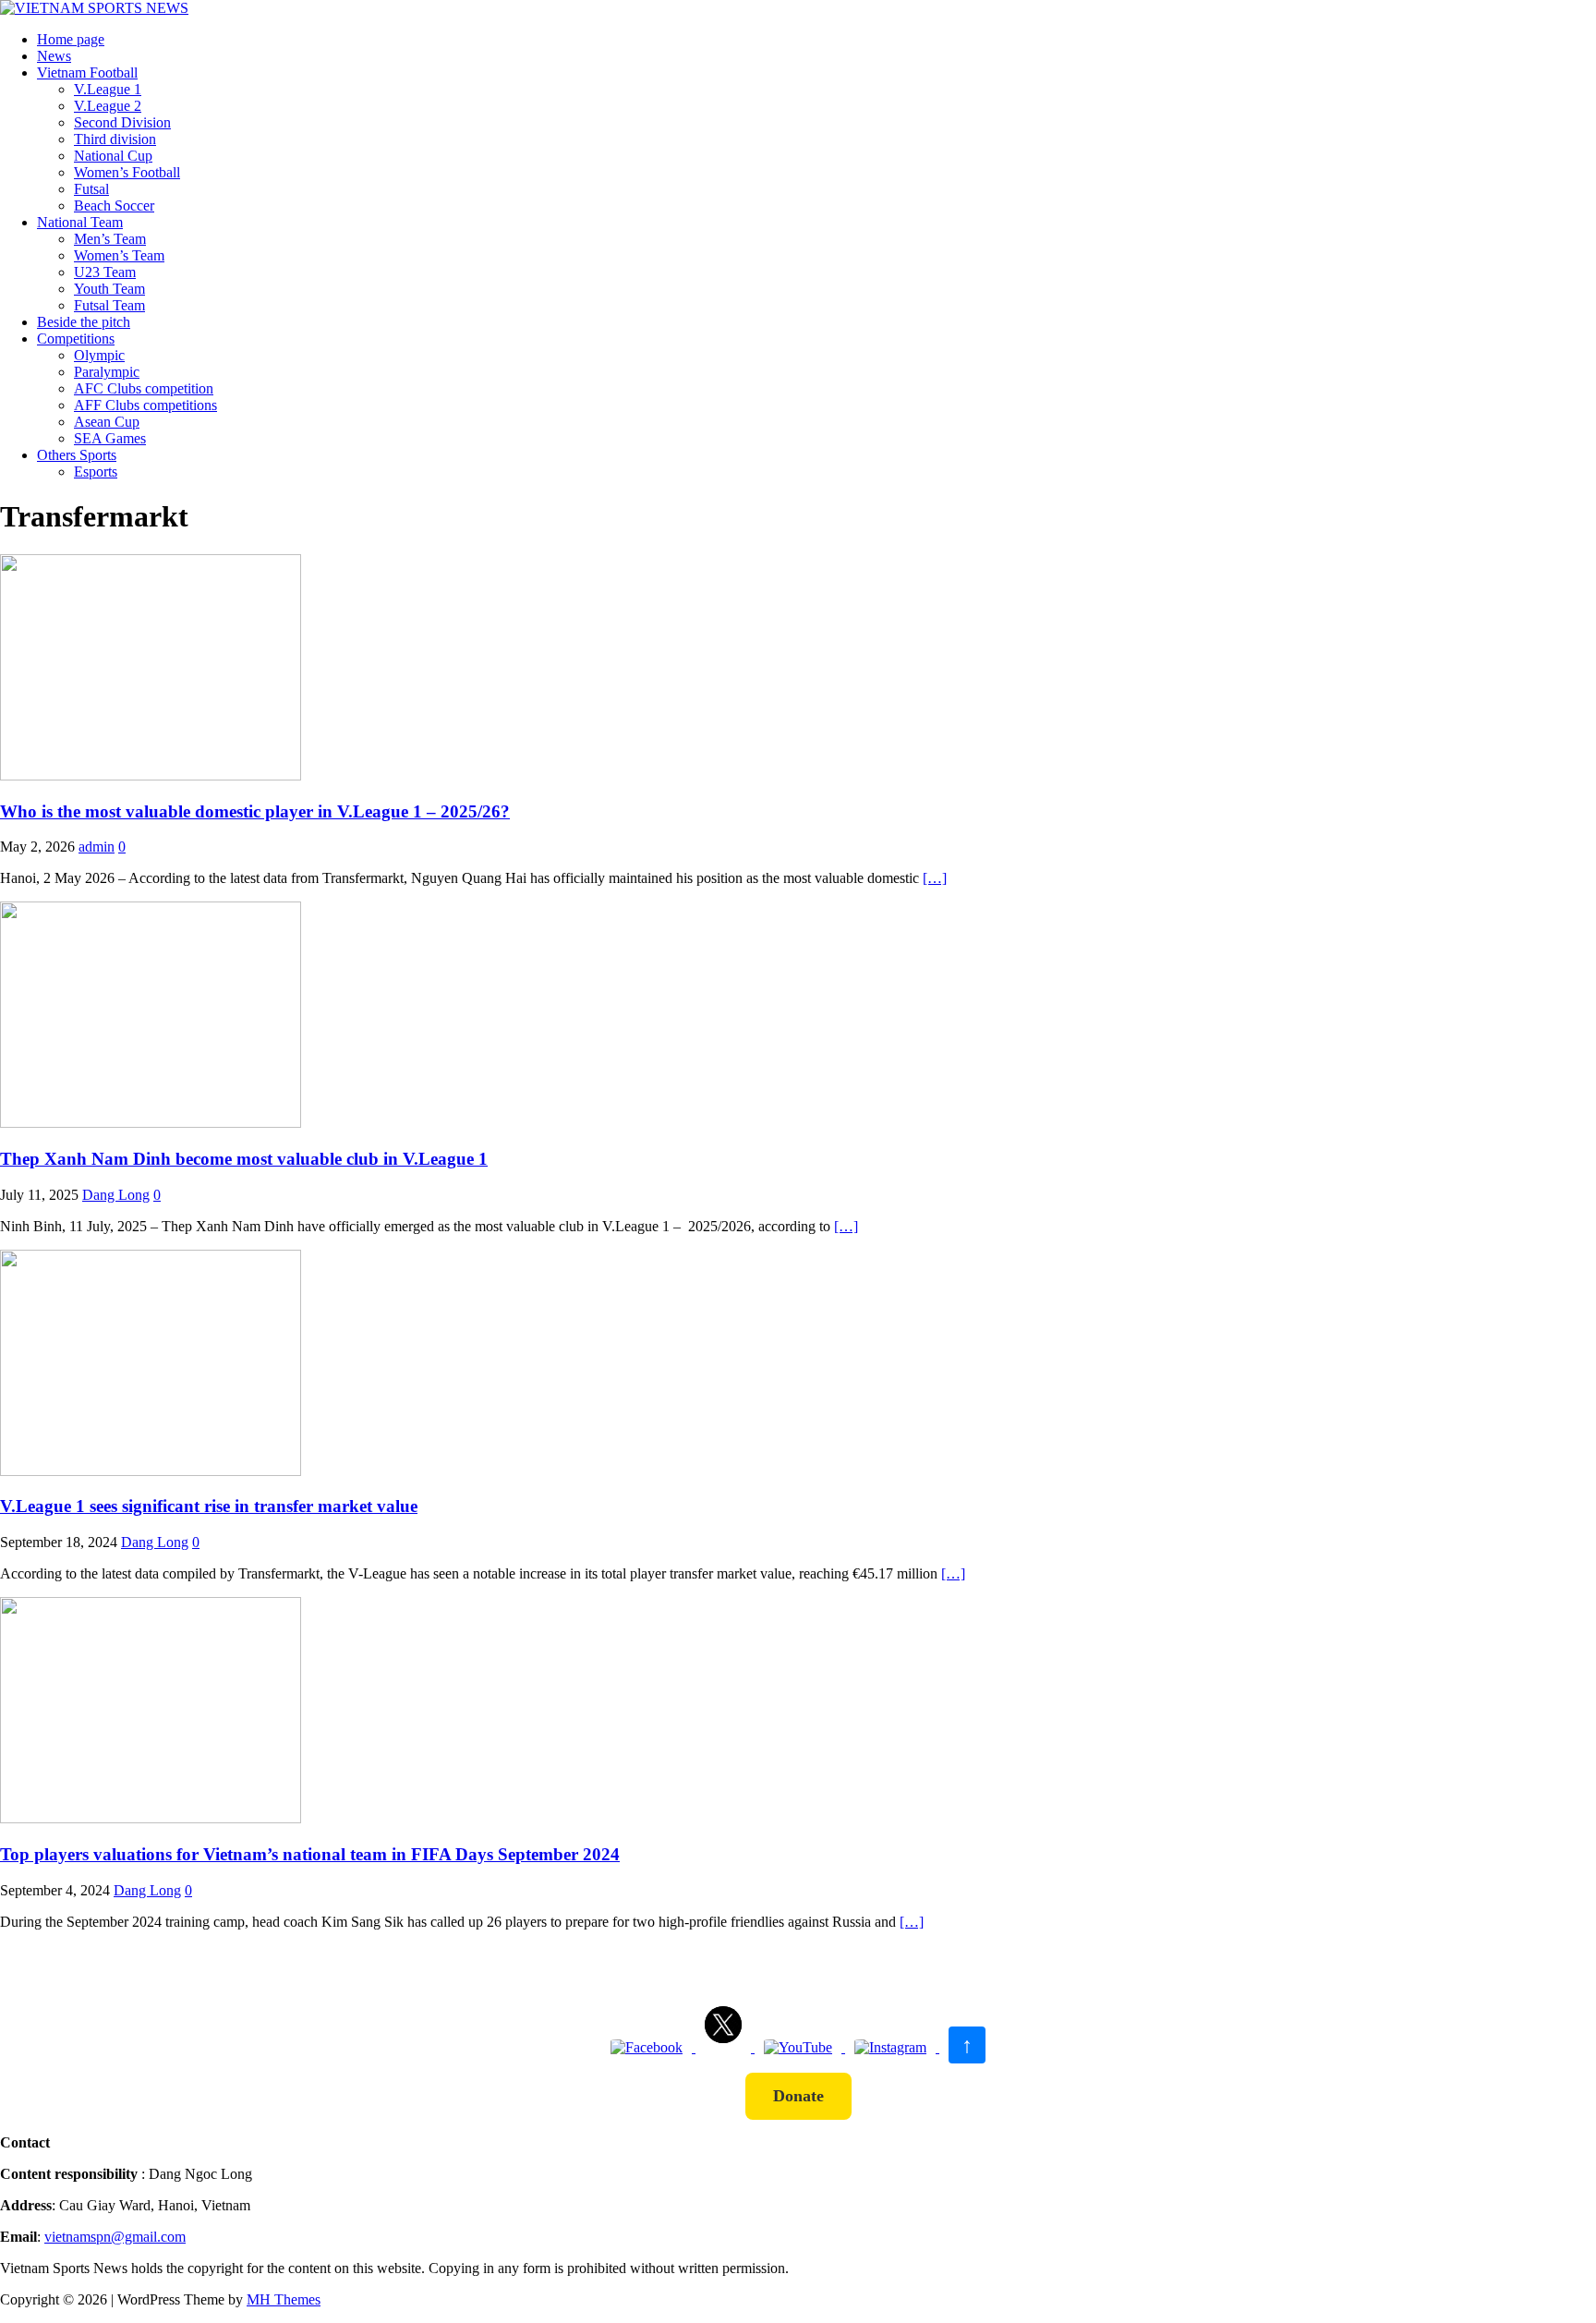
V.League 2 (108, 106)
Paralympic (107, 372)
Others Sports (77, 455)
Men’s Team (110, 239)
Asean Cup (107, 422)
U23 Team (105, 272)
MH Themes (284, 2299)
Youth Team (109, 289)
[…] (935, 878)
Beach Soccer (114, 206)
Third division (115, 139)
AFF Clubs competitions (145, 405)
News (54, 56)
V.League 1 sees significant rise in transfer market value (209, 1506)
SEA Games (110, 438)
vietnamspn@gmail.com (115, 2237)
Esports (96, 472)
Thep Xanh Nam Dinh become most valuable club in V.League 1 (244, 1159)
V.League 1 (108, 89)
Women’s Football (127, 172)
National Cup (113, 156)
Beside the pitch (84, 322)
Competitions (76, 339)
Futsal (91, 189)
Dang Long (116, 1195)
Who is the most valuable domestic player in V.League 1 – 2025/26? (255, 811)
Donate (798, 2096)
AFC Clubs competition (144, 388)
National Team (80, 222)
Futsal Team (109, 305)
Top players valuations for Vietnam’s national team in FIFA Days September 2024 (310, 1854)
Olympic (99, 355)
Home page (71, 39)
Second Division (122, 122)
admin (97, 847)
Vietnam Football (87, 73)
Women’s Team (119, 255)
